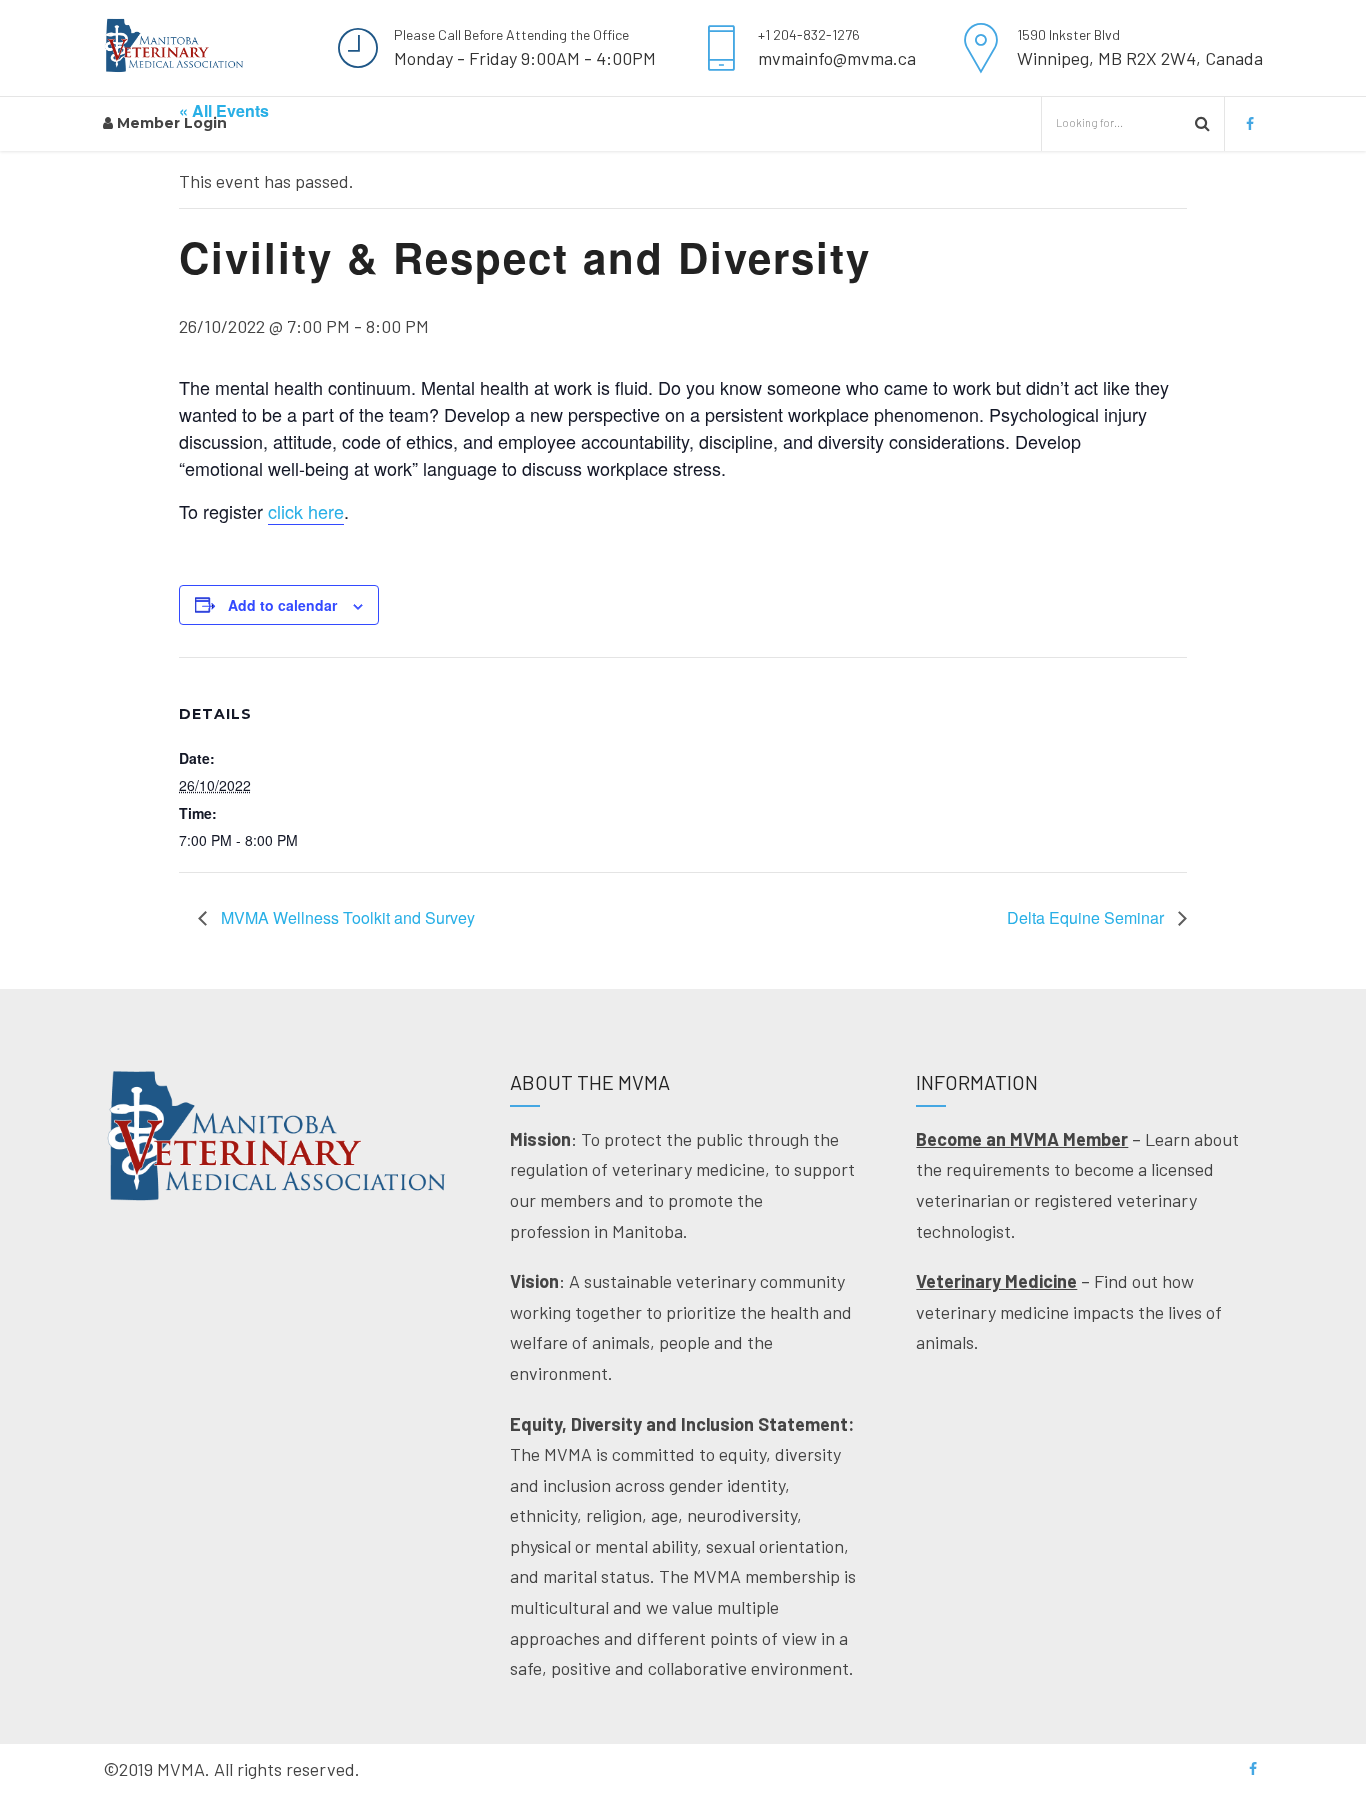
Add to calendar (282, 605)
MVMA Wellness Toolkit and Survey (346, 917)
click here (306, 511)
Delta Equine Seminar (1087, 917)
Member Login (170, 123)
